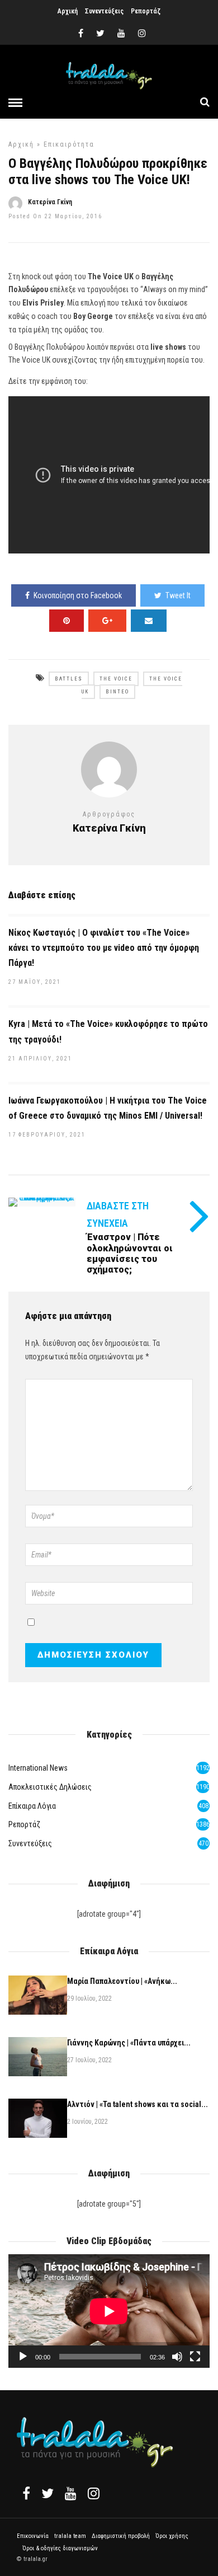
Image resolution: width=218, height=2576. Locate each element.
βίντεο (117, 692)
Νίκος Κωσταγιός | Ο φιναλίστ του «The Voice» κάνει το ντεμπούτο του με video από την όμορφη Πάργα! (104, 948)
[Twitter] (48, 2493)
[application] (109, 2311)
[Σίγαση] (177, 2357)
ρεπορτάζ (24, 1824)
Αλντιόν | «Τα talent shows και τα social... (138, 2104)
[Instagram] (142, 34)
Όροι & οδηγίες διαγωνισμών (60, 2548)
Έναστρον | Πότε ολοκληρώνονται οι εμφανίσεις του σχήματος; (130, 1253)
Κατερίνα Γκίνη (50, 202)
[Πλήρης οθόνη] (195, 2357)
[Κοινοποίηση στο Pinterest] (67, 621)
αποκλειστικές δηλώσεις (50, 1787)
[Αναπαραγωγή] (23, 2357)
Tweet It (178, 595)
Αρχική (68, 11)
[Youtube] (121, 34)
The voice (116, 679)
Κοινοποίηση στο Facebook (78, 595)
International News (38, 1768)
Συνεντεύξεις (104, 11)
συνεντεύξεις (30, 1843)
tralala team (70, 2536)
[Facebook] (26, 2493)
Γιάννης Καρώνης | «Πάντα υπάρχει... (129, 2043)
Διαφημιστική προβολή (121, 2536)
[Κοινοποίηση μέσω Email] (149, 621)
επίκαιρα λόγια (32, 1806)
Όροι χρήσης (172, 2536)
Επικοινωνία (33, 2536)
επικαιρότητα (69, 144)
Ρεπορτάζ (146, 11)
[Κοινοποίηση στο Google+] (107, 621)
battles (69, 679)
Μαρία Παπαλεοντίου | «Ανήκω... (122, 1981)
